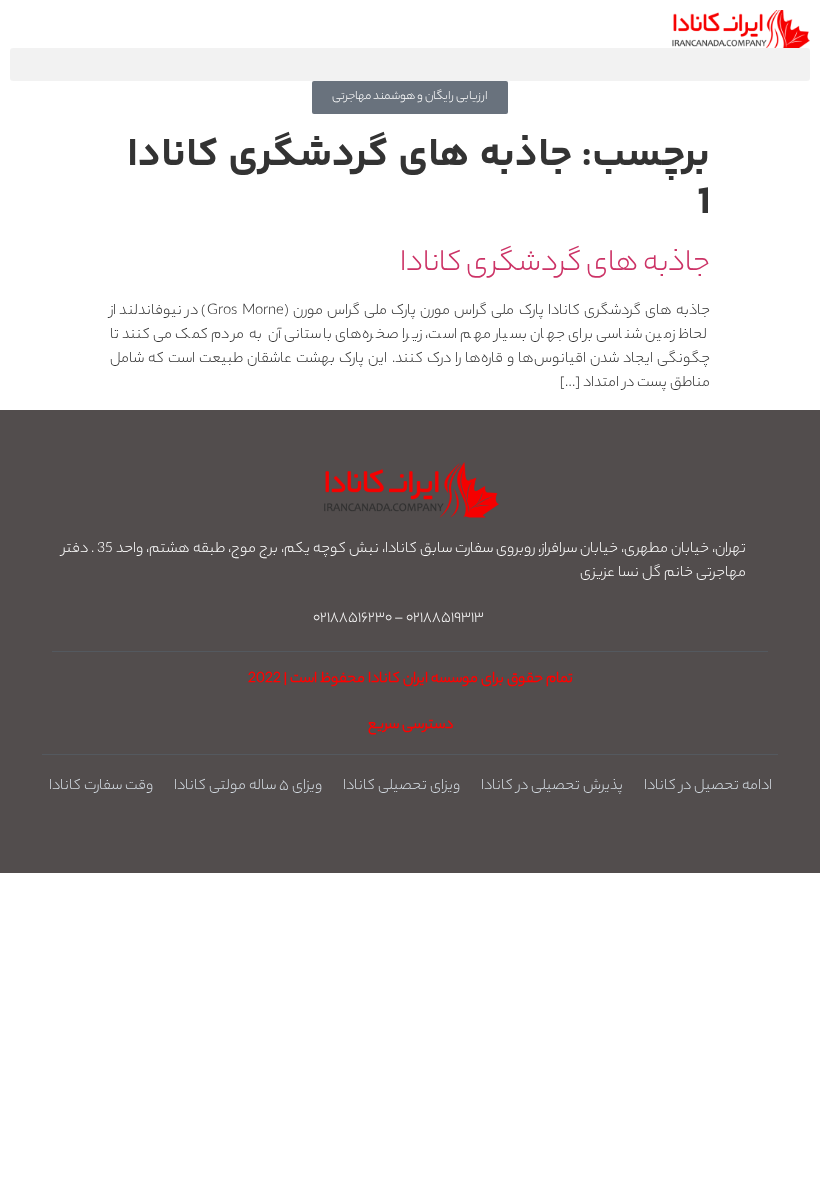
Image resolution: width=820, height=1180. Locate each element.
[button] (410, 64)
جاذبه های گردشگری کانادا (555, 265)
